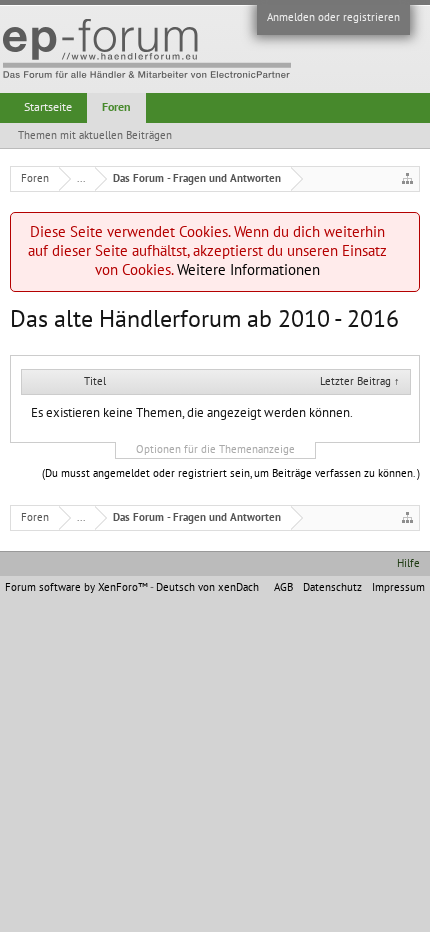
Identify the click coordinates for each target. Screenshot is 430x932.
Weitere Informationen (248, 270)
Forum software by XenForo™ (77, 587)
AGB (283, 587)
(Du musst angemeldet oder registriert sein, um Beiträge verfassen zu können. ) (231, 473)
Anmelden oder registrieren (333, 17)
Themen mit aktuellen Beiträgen (95, 135)
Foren (116, 107)
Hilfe (408, 563)
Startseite (48, 107)
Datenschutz (332, 587)
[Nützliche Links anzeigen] (407, 178)
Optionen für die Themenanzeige (215, 449)
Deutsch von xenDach (207, 587)
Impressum (398, 587)
